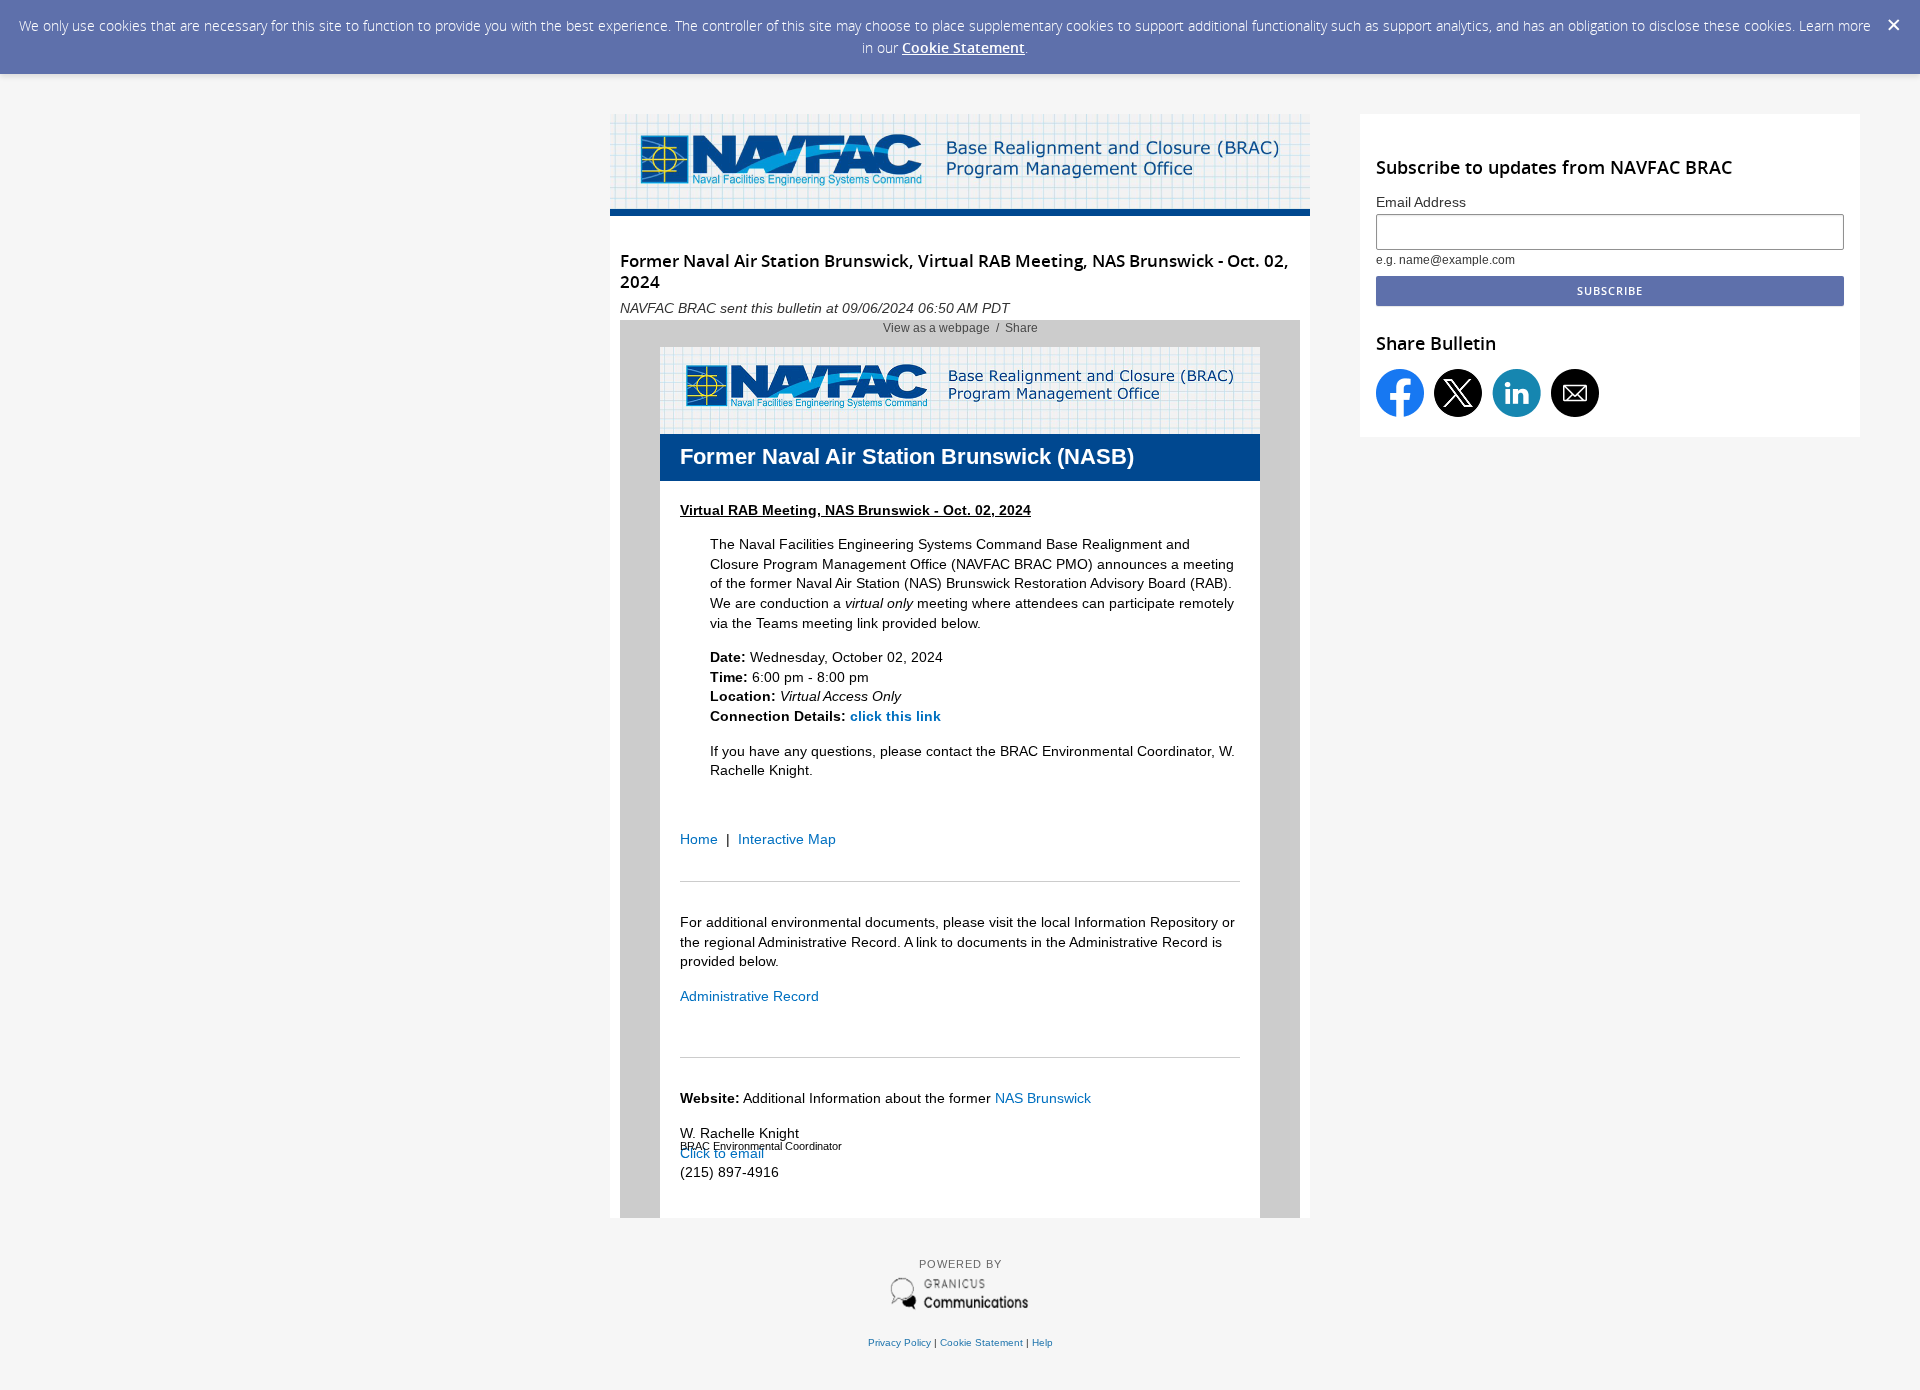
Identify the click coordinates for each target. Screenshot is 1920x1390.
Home (699, 839)
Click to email (722, 1153)
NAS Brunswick (1043, 1098)
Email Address (1421, 202)
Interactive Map (787, 839)
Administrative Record (749, 996)
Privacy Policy (899, 1342)
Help (1042, 1342)
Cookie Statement (963, 47)
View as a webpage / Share (960, 328)
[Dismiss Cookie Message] (1894, 26)
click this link (895, 716)
